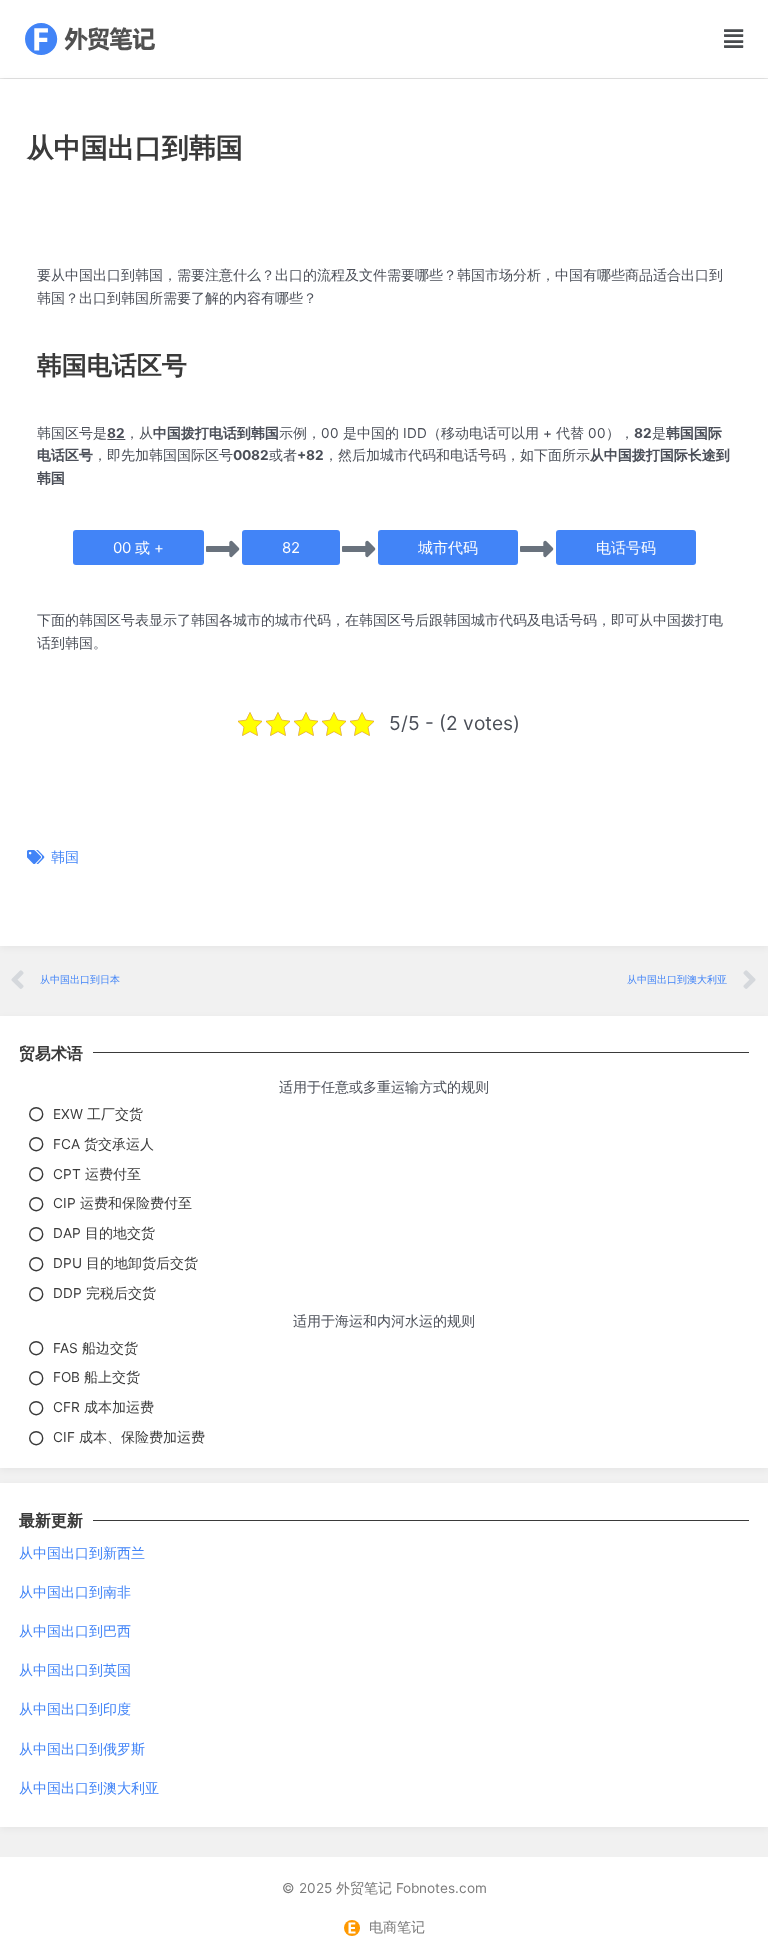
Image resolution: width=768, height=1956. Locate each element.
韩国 (65, 857)
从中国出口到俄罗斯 (82, 1749)
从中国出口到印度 (75, 1709)
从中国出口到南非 (75, 1592)
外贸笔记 (364, 1888)
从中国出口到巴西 (75, 1631)
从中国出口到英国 (75, 1670)
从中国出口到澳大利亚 (89, 1788)
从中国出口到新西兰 (82, 1553)
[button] (703, 39)
